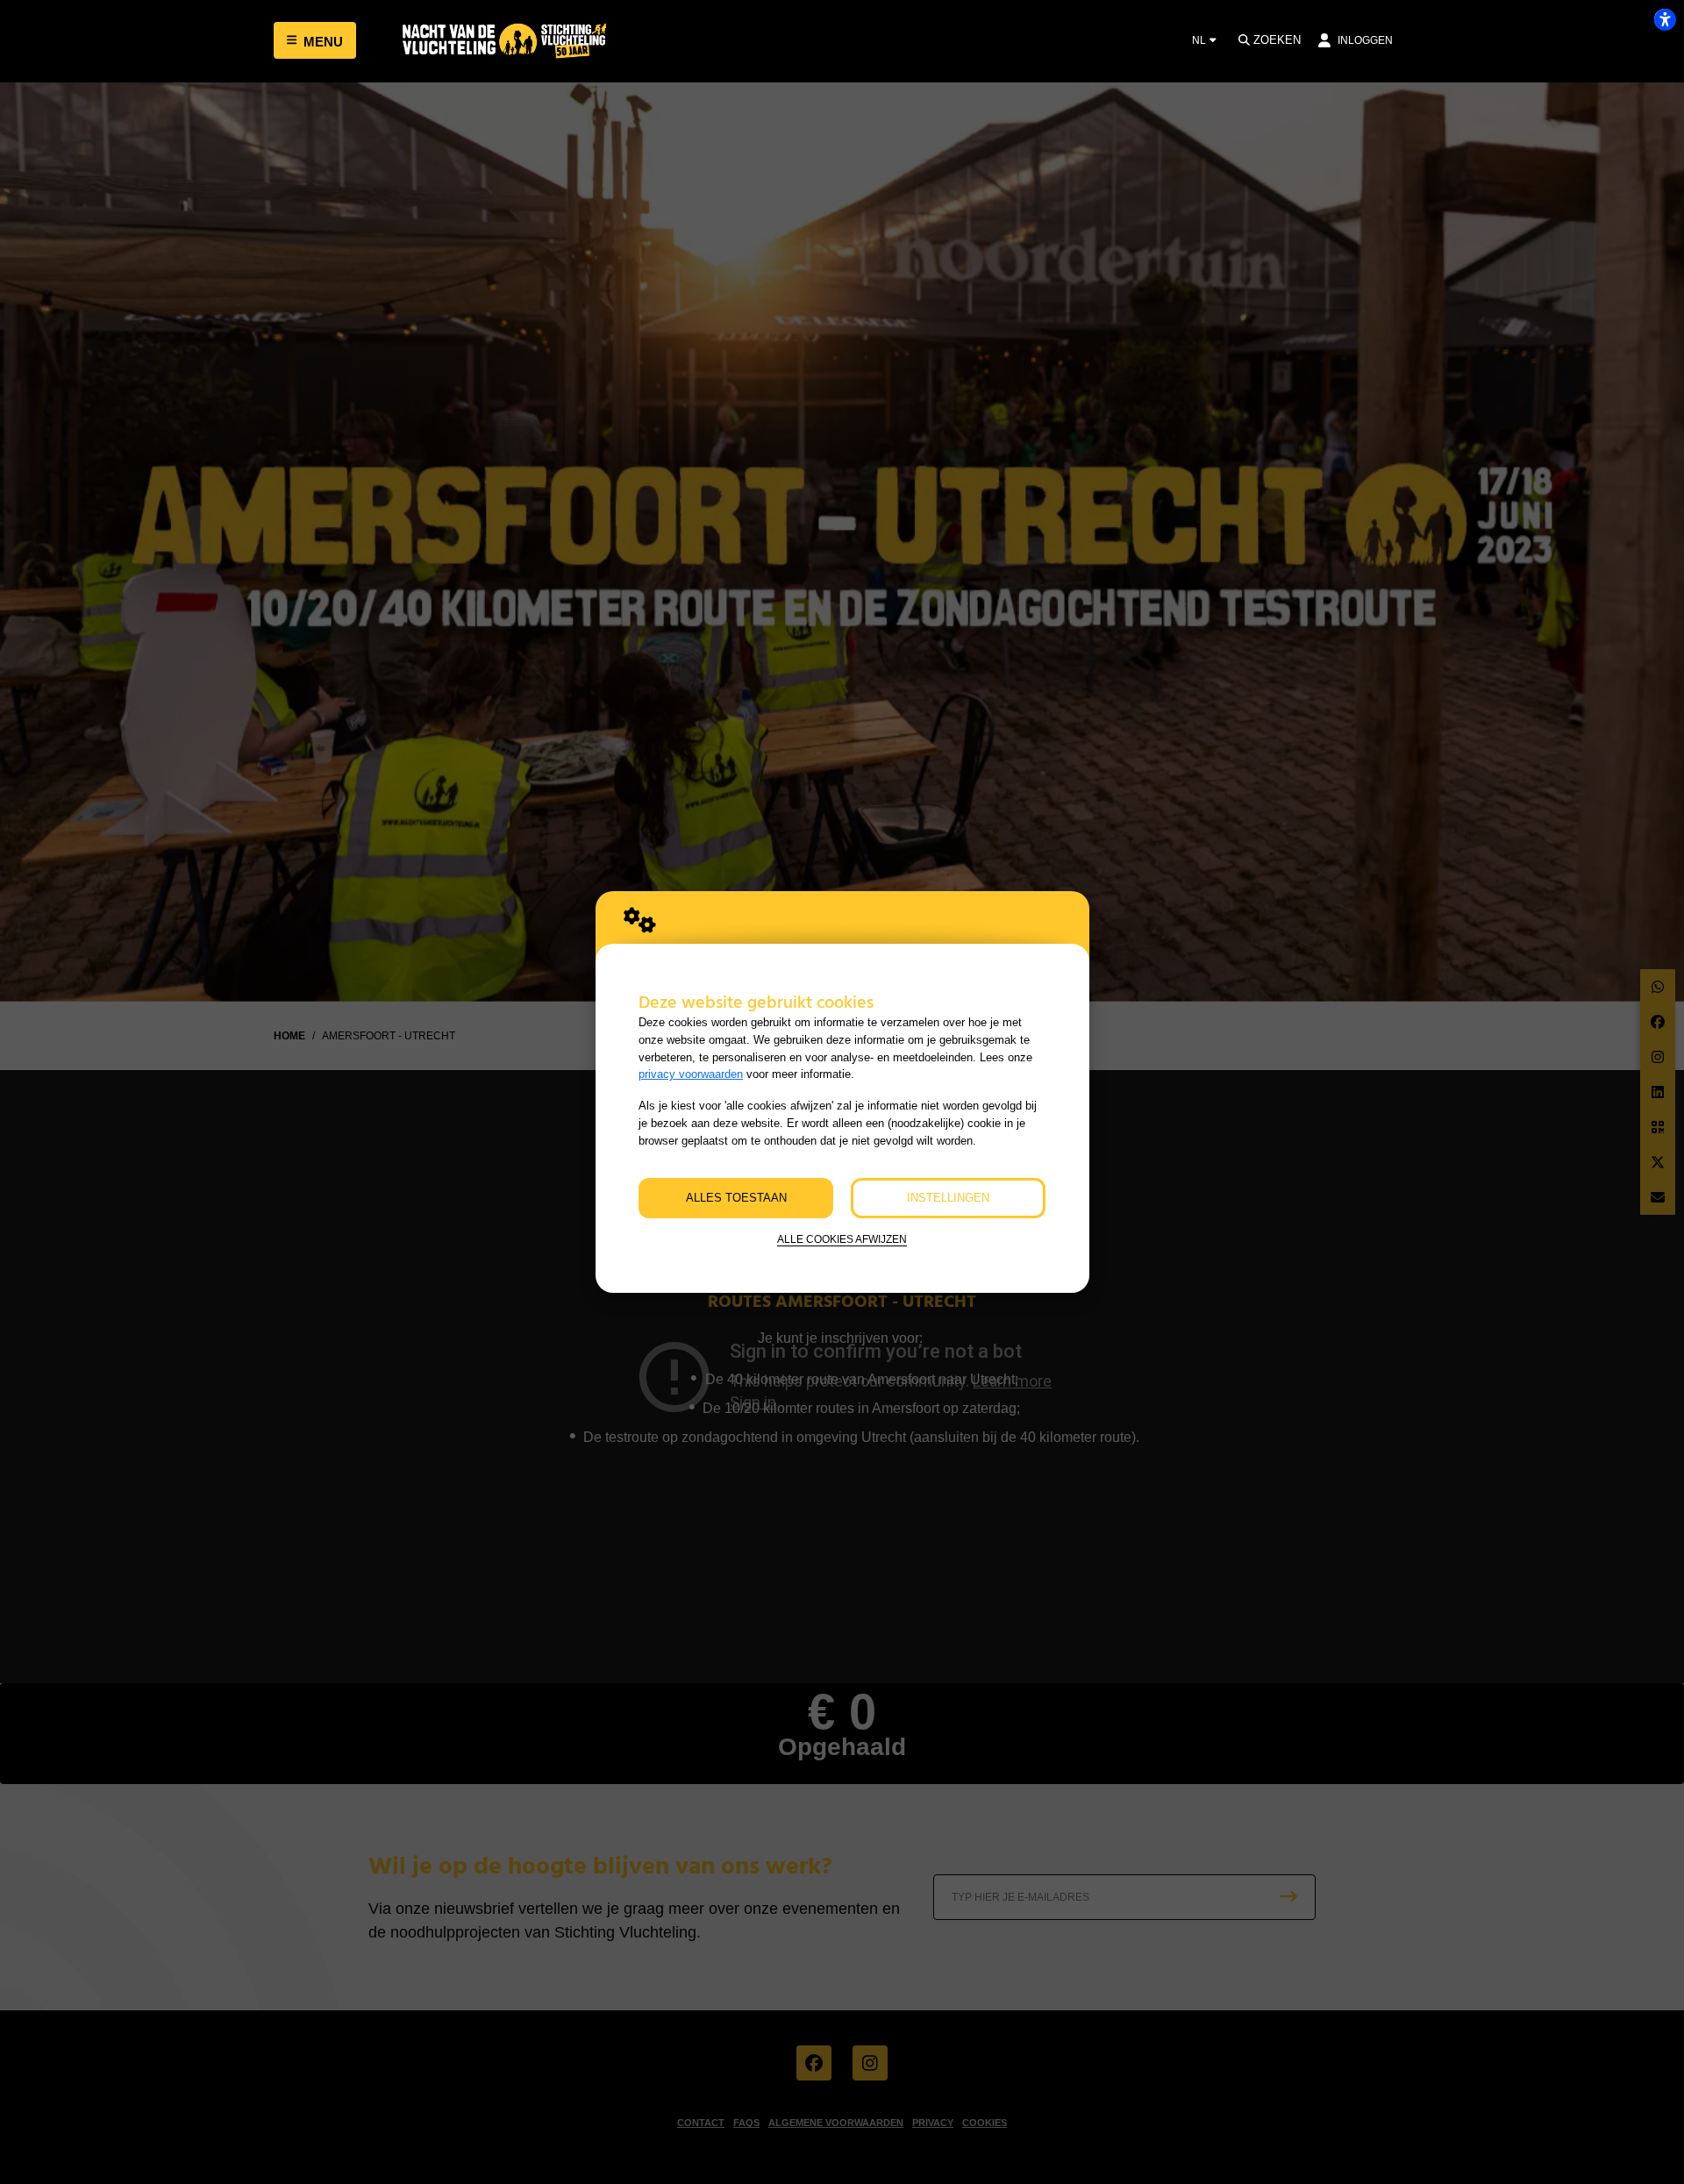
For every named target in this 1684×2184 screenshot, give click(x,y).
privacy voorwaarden (691, 1074)
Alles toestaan (736, 1198)
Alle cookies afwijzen (842, 1239)
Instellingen (948, 1198)
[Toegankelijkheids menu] (1665, 19)
